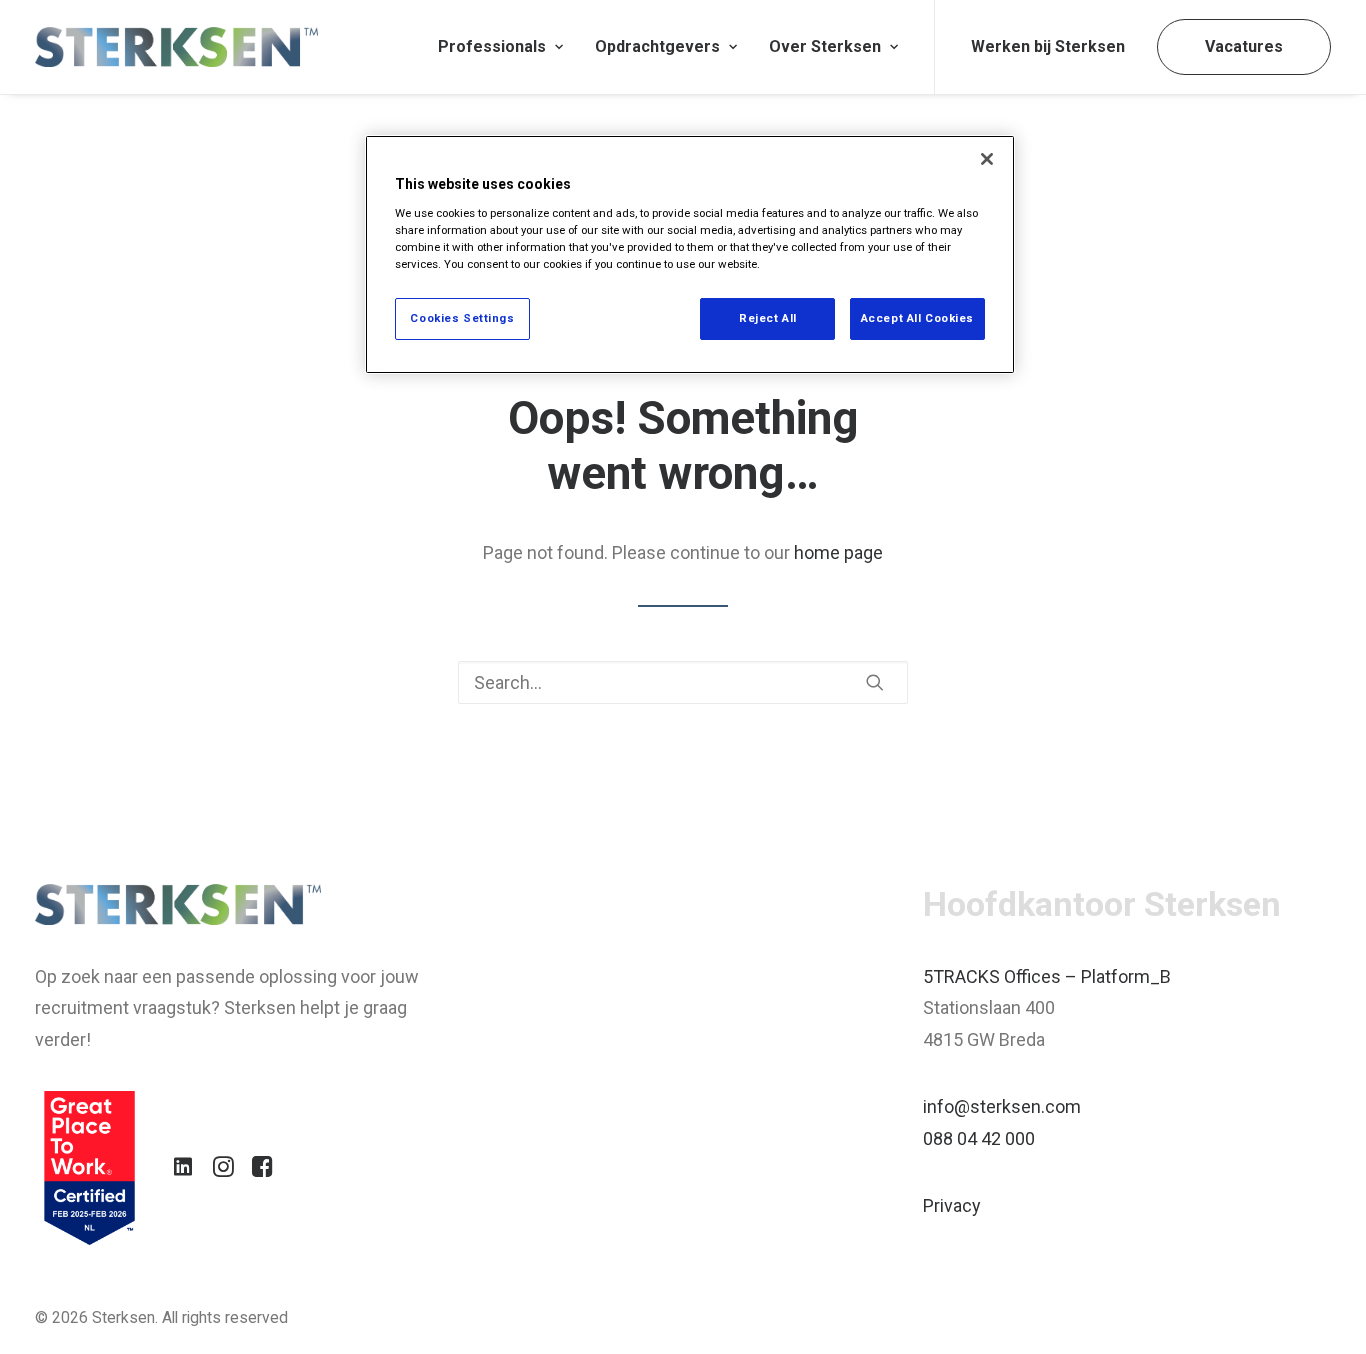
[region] (690, 254)
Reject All (768, 318)
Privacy (952, 1205)
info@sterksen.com (1002, 1106)
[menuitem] (500, 47)
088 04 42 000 (979, 1138)
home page (838, 552)
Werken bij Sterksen (1048, 46)
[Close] (987, 159)
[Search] (683, 682)
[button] (875, 682)
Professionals (492, 46)
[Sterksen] (176, 47)
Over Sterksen (825, 46)
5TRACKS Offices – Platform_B (1047, 976)
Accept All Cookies (917, 318)
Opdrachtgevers (657, 46)
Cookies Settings (462, 318)
